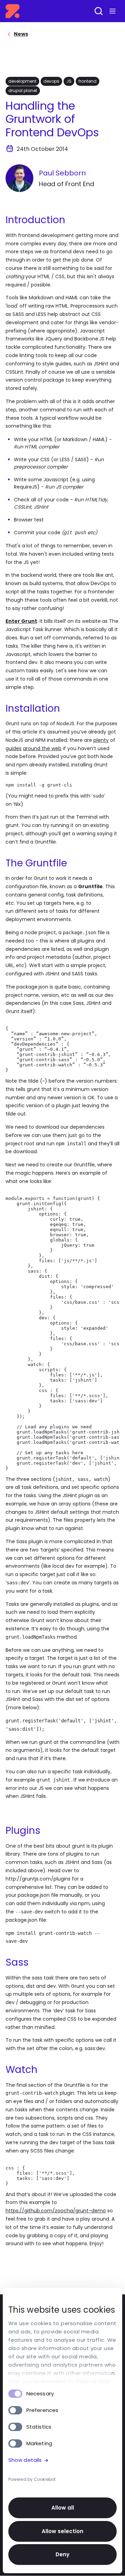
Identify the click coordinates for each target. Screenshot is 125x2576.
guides (14, 748)
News (21, 34)
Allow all (63, 2508)
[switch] (15, 2410)
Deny (62, 2554)
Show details (25, 2460)
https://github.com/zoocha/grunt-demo (56, 2211)
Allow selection (62, 2531)
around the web (42, 748)
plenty (101, 740)
